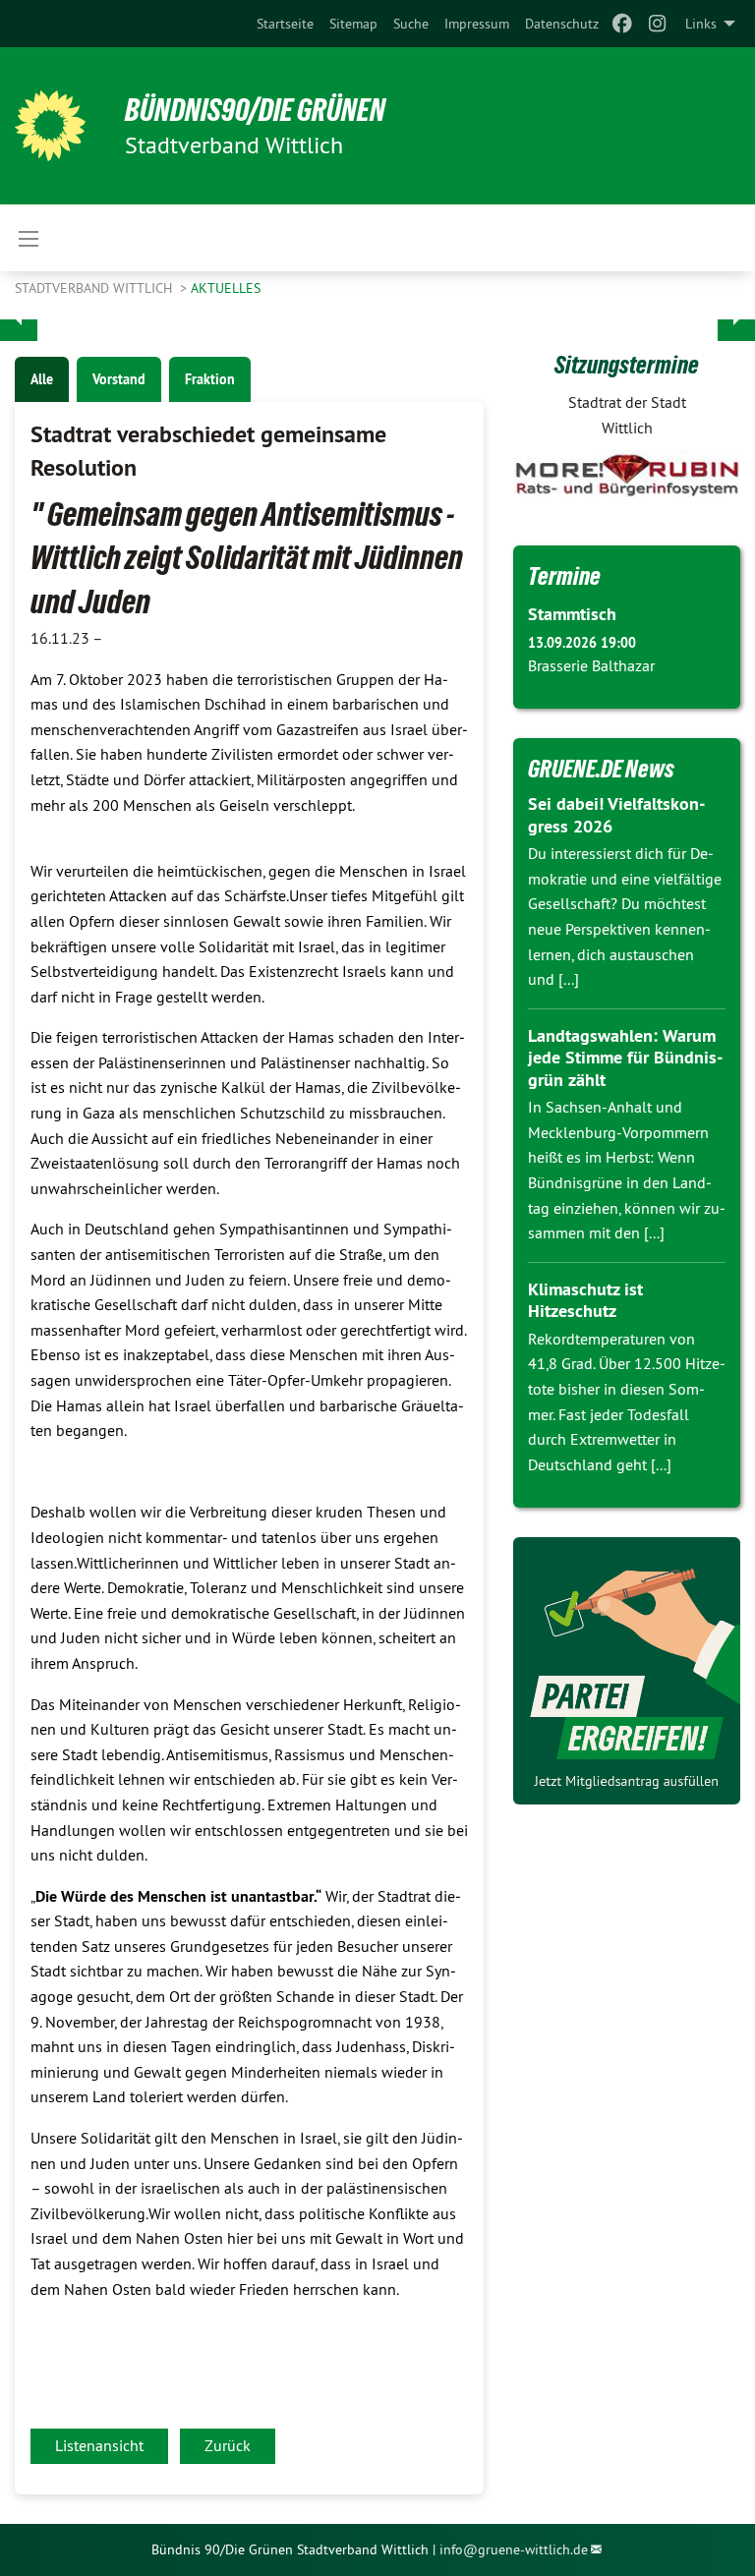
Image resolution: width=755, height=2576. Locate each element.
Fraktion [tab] (210, 379)
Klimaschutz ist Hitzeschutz (585, 1300)
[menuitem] (285, 24)
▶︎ (736, 319)
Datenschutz (562, 24)
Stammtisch (572, 614)
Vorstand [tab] (119, 379)
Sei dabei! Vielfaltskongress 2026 (616, 815)
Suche (411, 24)
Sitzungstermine (627, 365)
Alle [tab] (42, 379)
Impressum (477, 24)
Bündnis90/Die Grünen (255, 110)
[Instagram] (658, 24)
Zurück (228, 2445)
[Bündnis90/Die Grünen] (50, 126)
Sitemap (353, 24)
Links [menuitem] (701, 24)
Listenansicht (99, 2445)
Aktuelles (226, 288)
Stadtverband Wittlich (95, 288)
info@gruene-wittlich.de (514, 2549)
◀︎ (19, 319)
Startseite (285, 24)
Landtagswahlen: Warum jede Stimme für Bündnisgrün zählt (625, 1058)
